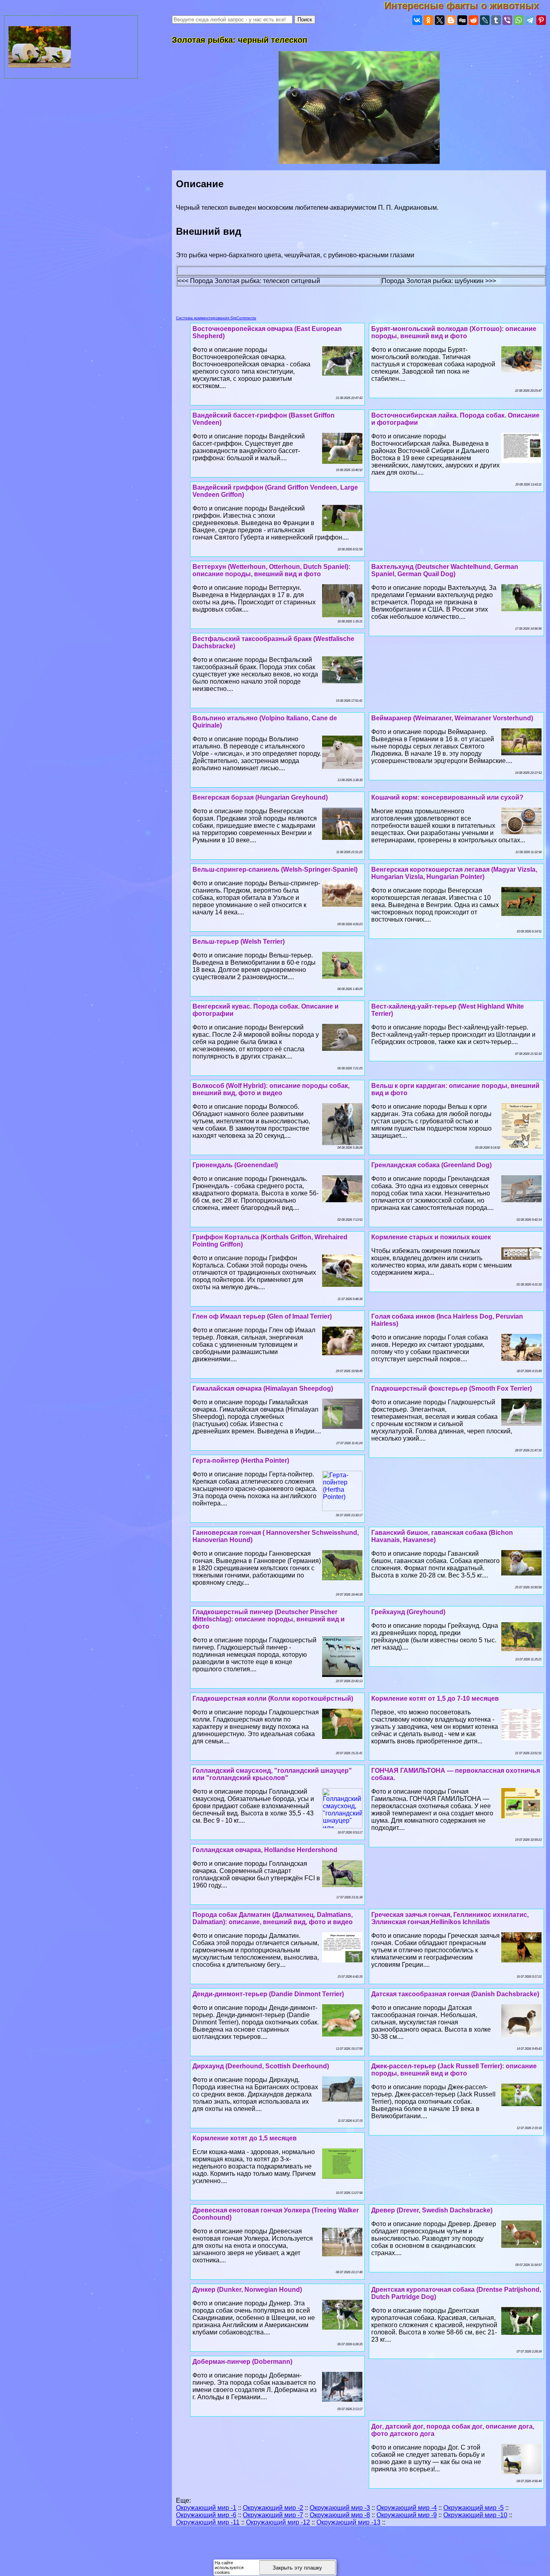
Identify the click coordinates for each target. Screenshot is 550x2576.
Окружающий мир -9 (407, 2515)
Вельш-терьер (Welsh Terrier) (239, 942)
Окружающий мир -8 (340, 2515)
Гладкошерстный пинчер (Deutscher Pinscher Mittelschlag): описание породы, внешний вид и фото (269, 1619)
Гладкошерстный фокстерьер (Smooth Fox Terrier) (452, 1388)
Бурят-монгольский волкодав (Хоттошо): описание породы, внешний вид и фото (454, 332)
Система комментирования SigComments (216, 318)
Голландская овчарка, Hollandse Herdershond (265, 1850)
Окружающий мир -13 (348, 2522)
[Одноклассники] (428, 20)
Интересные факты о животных (467, 5)
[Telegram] (530, 20)
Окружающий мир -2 (273, 2508)
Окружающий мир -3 (340, 2508)
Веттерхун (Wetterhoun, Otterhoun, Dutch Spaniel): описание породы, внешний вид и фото (271, 570)
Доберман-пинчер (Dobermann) (242, 2362)
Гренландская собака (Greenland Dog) (431, 1165)
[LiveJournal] (485, 20)
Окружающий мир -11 (208, 2522)
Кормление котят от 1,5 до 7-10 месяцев (435, 1698)
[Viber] (507, 20)
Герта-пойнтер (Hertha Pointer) (241, 1461)
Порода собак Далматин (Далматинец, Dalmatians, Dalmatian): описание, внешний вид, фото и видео (273, 1918)
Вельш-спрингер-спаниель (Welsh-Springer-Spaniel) (275, 869)
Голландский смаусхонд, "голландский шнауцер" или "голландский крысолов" (272, 1774)
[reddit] (473, 20)
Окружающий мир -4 (407, 2508)
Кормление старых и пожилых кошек (431, 1237)
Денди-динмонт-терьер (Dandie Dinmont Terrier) (268, 1994)
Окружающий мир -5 (473, 2508)
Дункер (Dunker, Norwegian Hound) (247, 2290)
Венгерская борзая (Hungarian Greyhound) (260, 797)
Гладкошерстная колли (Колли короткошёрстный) (273, 1698)
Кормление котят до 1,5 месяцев (245, 2138)
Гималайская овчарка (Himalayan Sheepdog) (263, 1388)
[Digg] (462, 20)
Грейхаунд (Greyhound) (408, 1612)
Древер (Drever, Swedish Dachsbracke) (432, 2210)
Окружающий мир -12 (278, 2522)
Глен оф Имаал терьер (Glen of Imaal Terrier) (262, 1316)
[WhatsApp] (519, 20)
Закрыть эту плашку (297, 2568)
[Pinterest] (541, 20)
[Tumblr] (496, 20)
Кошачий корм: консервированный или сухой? (447, 797)
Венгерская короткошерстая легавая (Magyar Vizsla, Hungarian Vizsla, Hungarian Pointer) (454, 873)
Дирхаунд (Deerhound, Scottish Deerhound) (261, 2066)
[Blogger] (451, 20)
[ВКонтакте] (417, 20)
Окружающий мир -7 (273, 2515)
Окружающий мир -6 (206, 2515)
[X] (440, 20)
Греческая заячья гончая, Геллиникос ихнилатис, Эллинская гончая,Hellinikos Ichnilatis (450, 1918)
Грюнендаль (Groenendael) (235, 1165)
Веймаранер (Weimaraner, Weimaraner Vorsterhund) (452, 718)
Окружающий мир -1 (206, 2508)
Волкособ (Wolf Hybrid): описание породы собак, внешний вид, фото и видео (271, 1089)
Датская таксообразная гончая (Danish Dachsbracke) (455, 1994)
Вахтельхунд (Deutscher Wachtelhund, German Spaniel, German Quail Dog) (445, 570)
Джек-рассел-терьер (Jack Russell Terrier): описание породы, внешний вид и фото (454, 2070)
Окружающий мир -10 (475, 2515)
